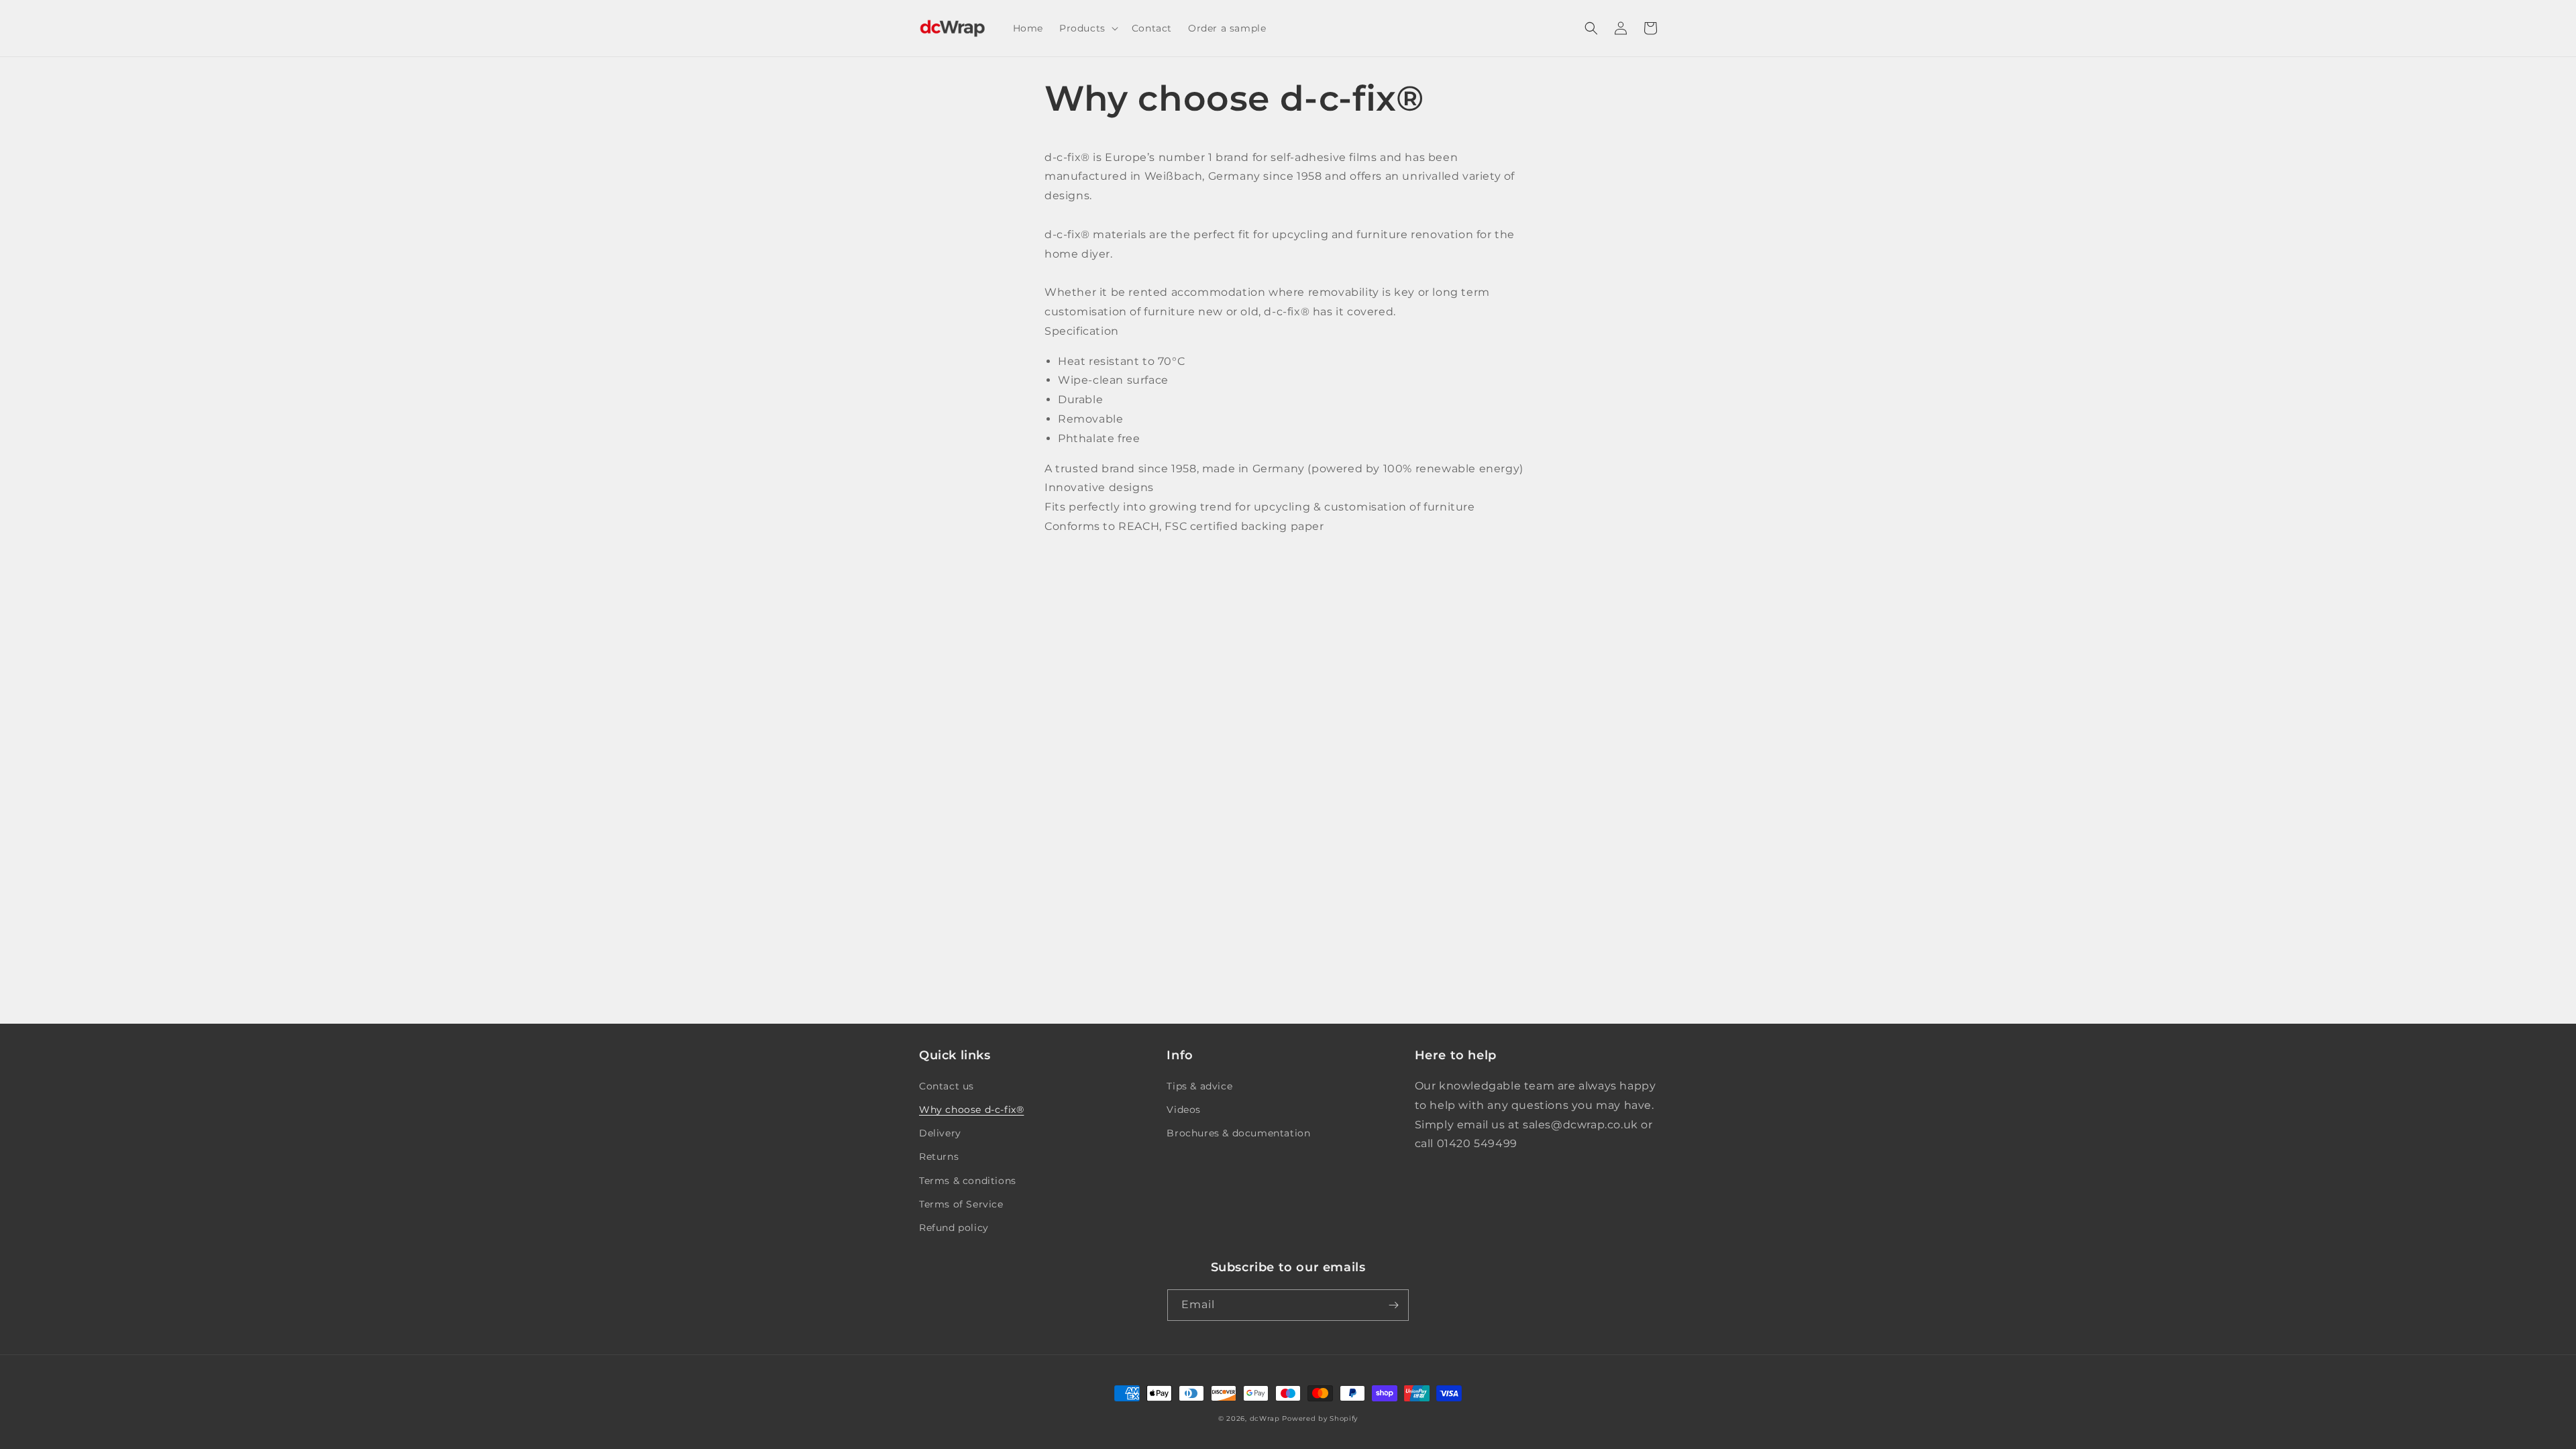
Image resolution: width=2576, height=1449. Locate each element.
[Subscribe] (1393, 1305)
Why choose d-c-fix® (971, 1110)
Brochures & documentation (1238, 1133)
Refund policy (954, 1228)
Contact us (947, 1086)
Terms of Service (961, 1204)
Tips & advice (1199, 1086)
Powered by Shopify (1320, 1418)
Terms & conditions (968, 1181)
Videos (1184, 1110)
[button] (1087, 28)
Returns (939, 1157)
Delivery (940, 1133)
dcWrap (1265, 1418)
